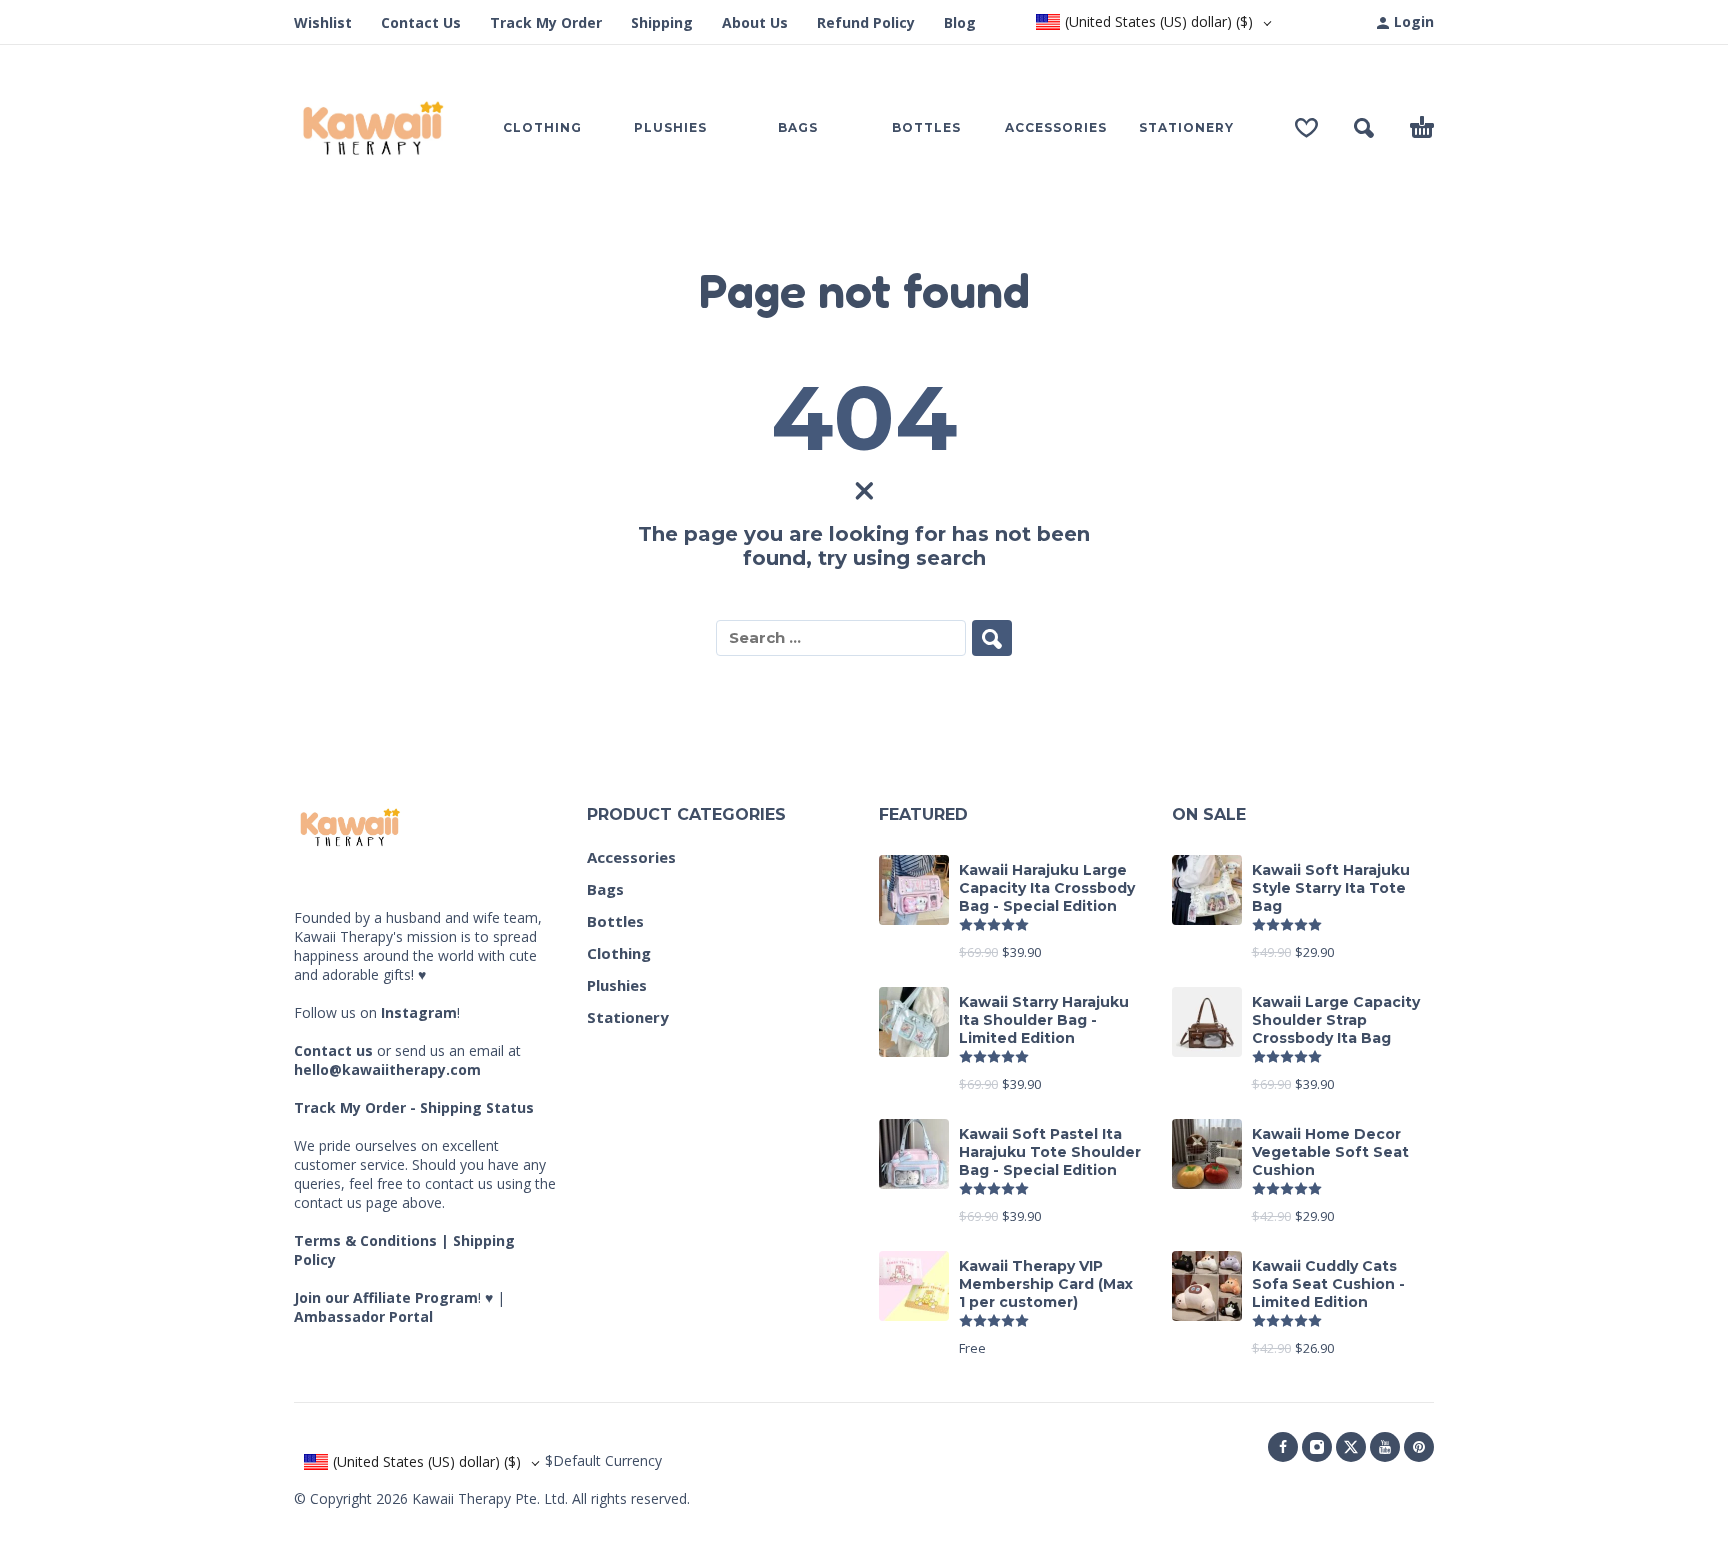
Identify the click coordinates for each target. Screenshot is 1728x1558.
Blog (960, 22)
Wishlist (323, 22)
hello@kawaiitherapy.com (387, 1069)
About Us (755, 22)
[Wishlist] (1306, 128)
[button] (1364, 128)
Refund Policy (866, 22)
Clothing (619, 953)
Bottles (615, 921)
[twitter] (1351, 1447)
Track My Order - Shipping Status (414, 1107)
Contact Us (421, 22)
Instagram (419, 1012)
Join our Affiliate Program (386, 1297)
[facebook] (1283, 1447)
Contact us (333, 1050)
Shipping (662, 22)
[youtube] (1385, 1447)
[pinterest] (1419, 1447)
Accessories (631, 857)
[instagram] (1317, 1447)
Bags (605, 889)
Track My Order (546, 22)
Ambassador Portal (363, 1316)
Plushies (617, 985)
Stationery (628, 1017)
